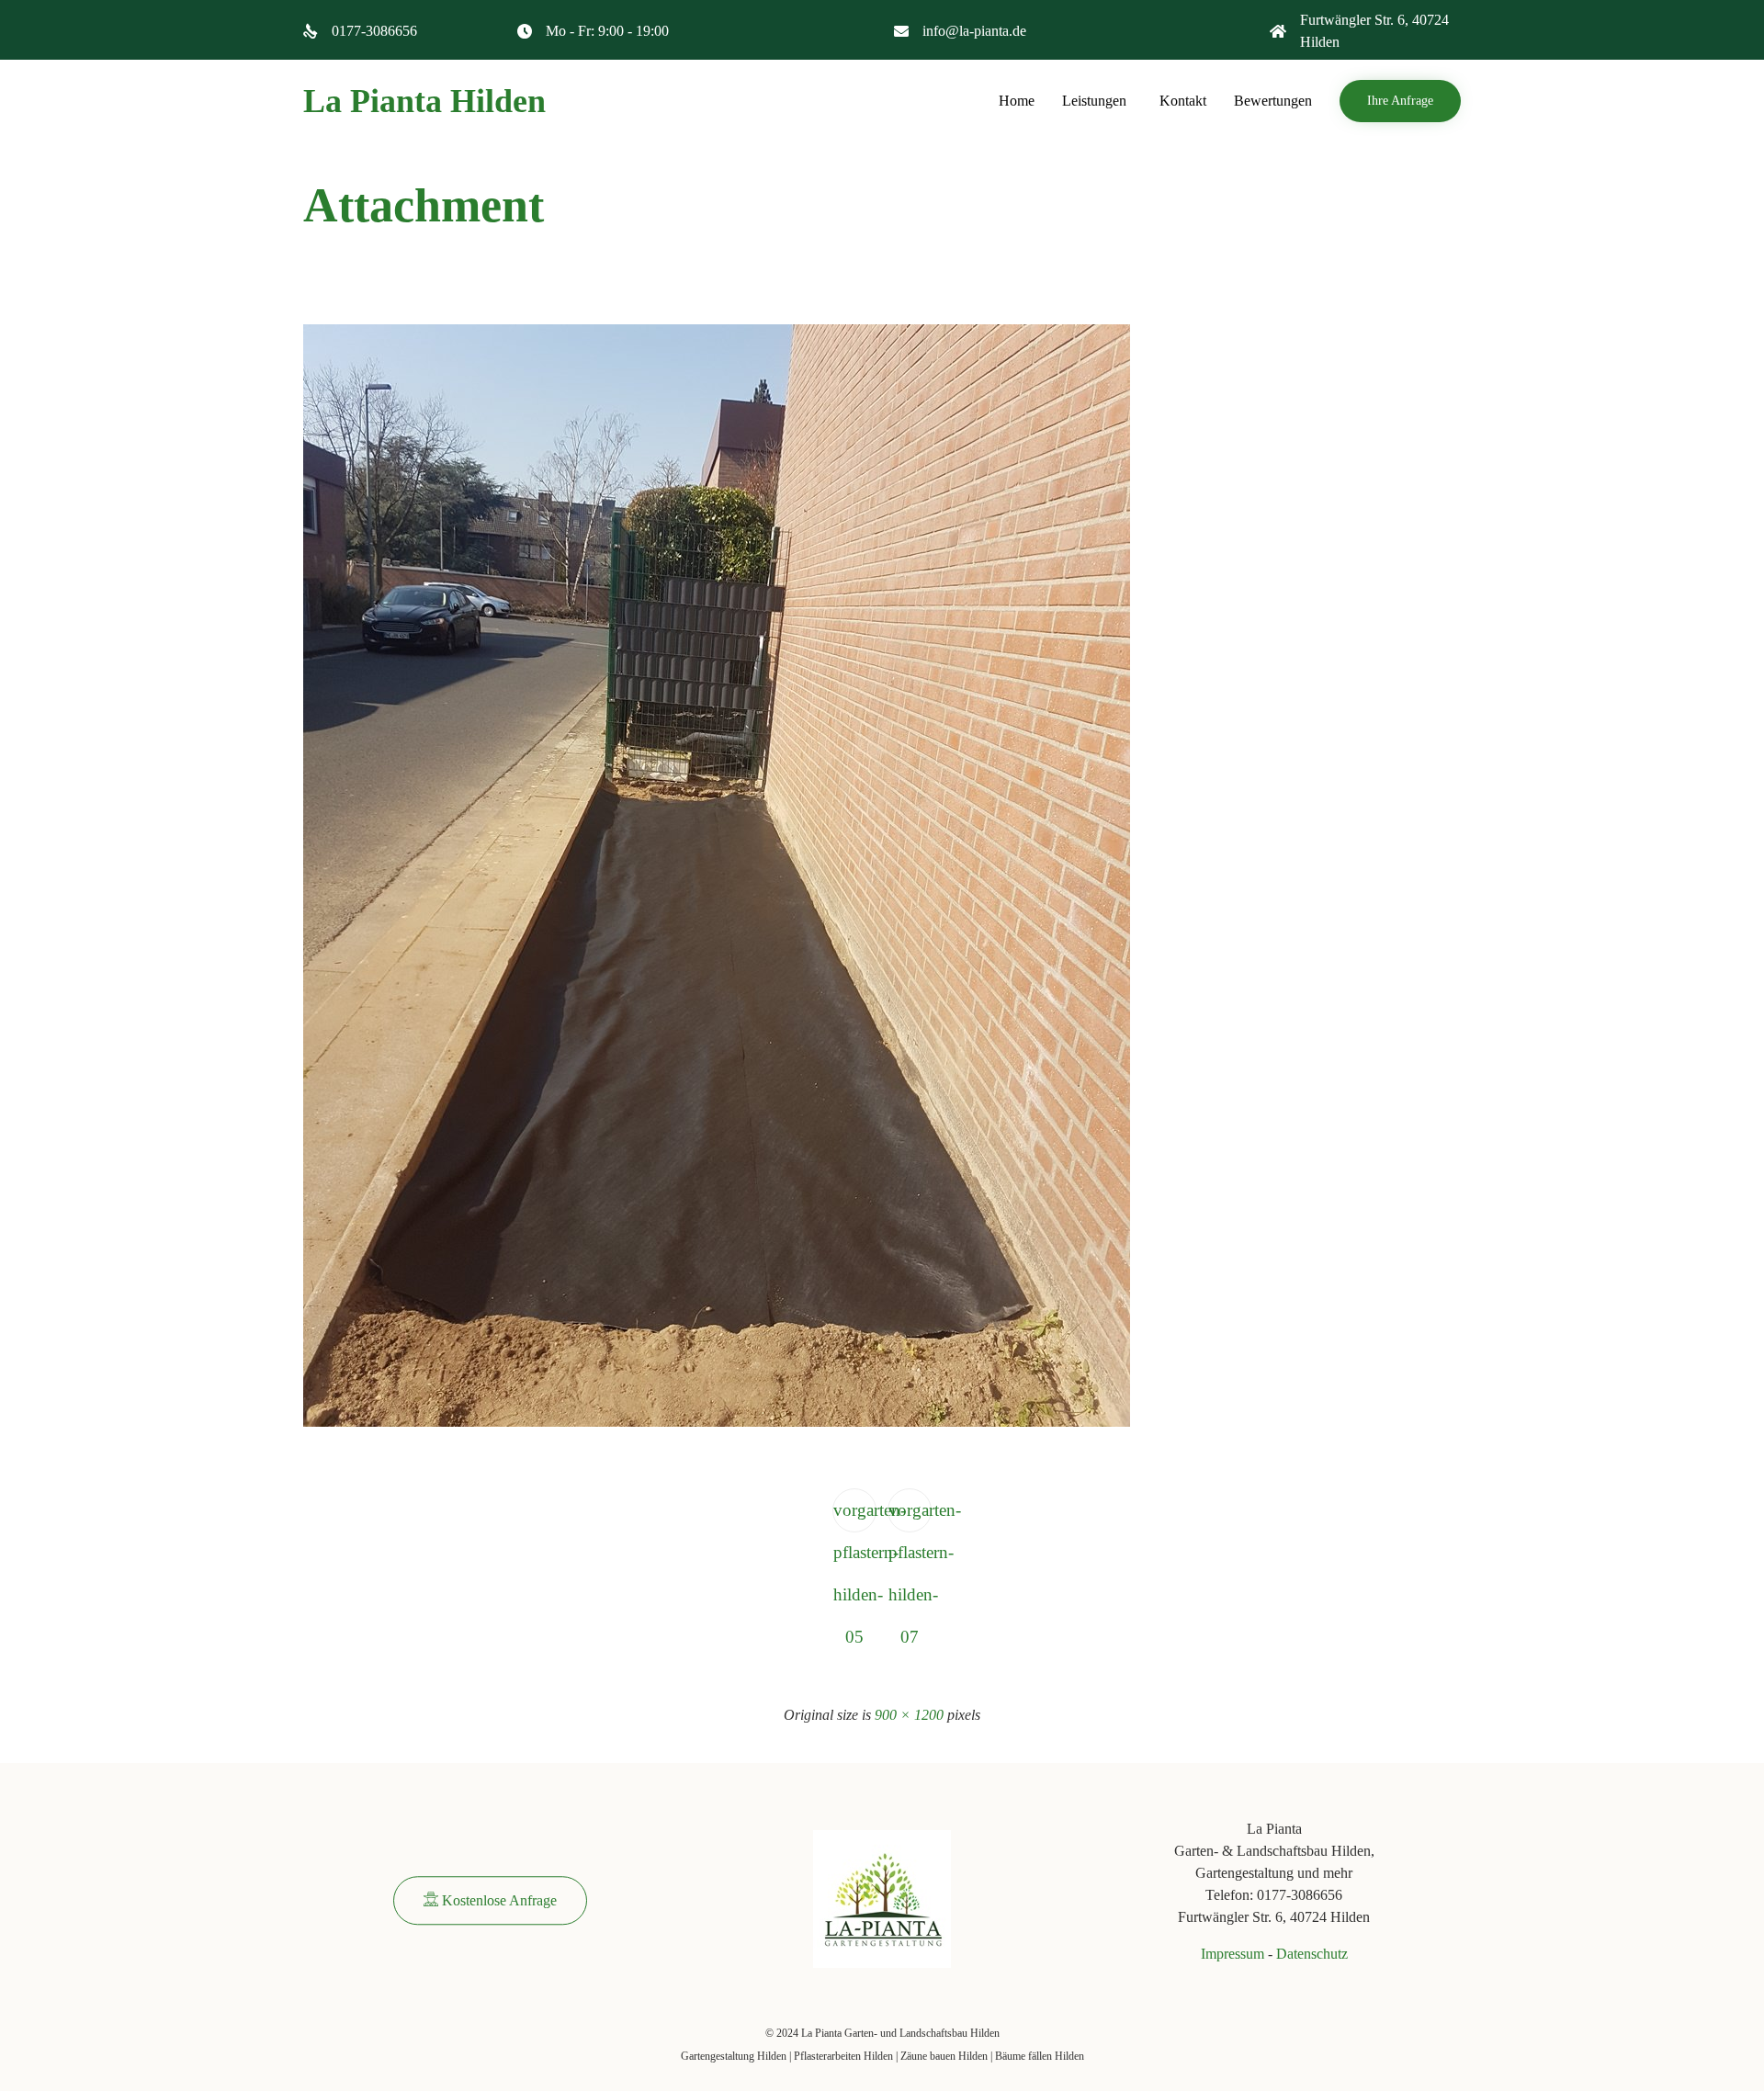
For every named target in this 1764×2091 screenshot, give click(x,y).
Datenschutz (1312, 1954)
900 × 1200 (909, 1715)
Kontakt (1183, 101)
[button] (1400, 101)
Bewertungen (1273, 101)
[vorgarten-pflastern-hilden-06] (717, 1423)
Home (1017, 101)
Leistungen (1094, 101)
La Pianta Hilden (424, 101)
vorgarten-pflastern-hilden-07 (910, 1516)
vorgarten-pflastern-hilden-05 (855, 1516)
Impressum (1233, 1954)
